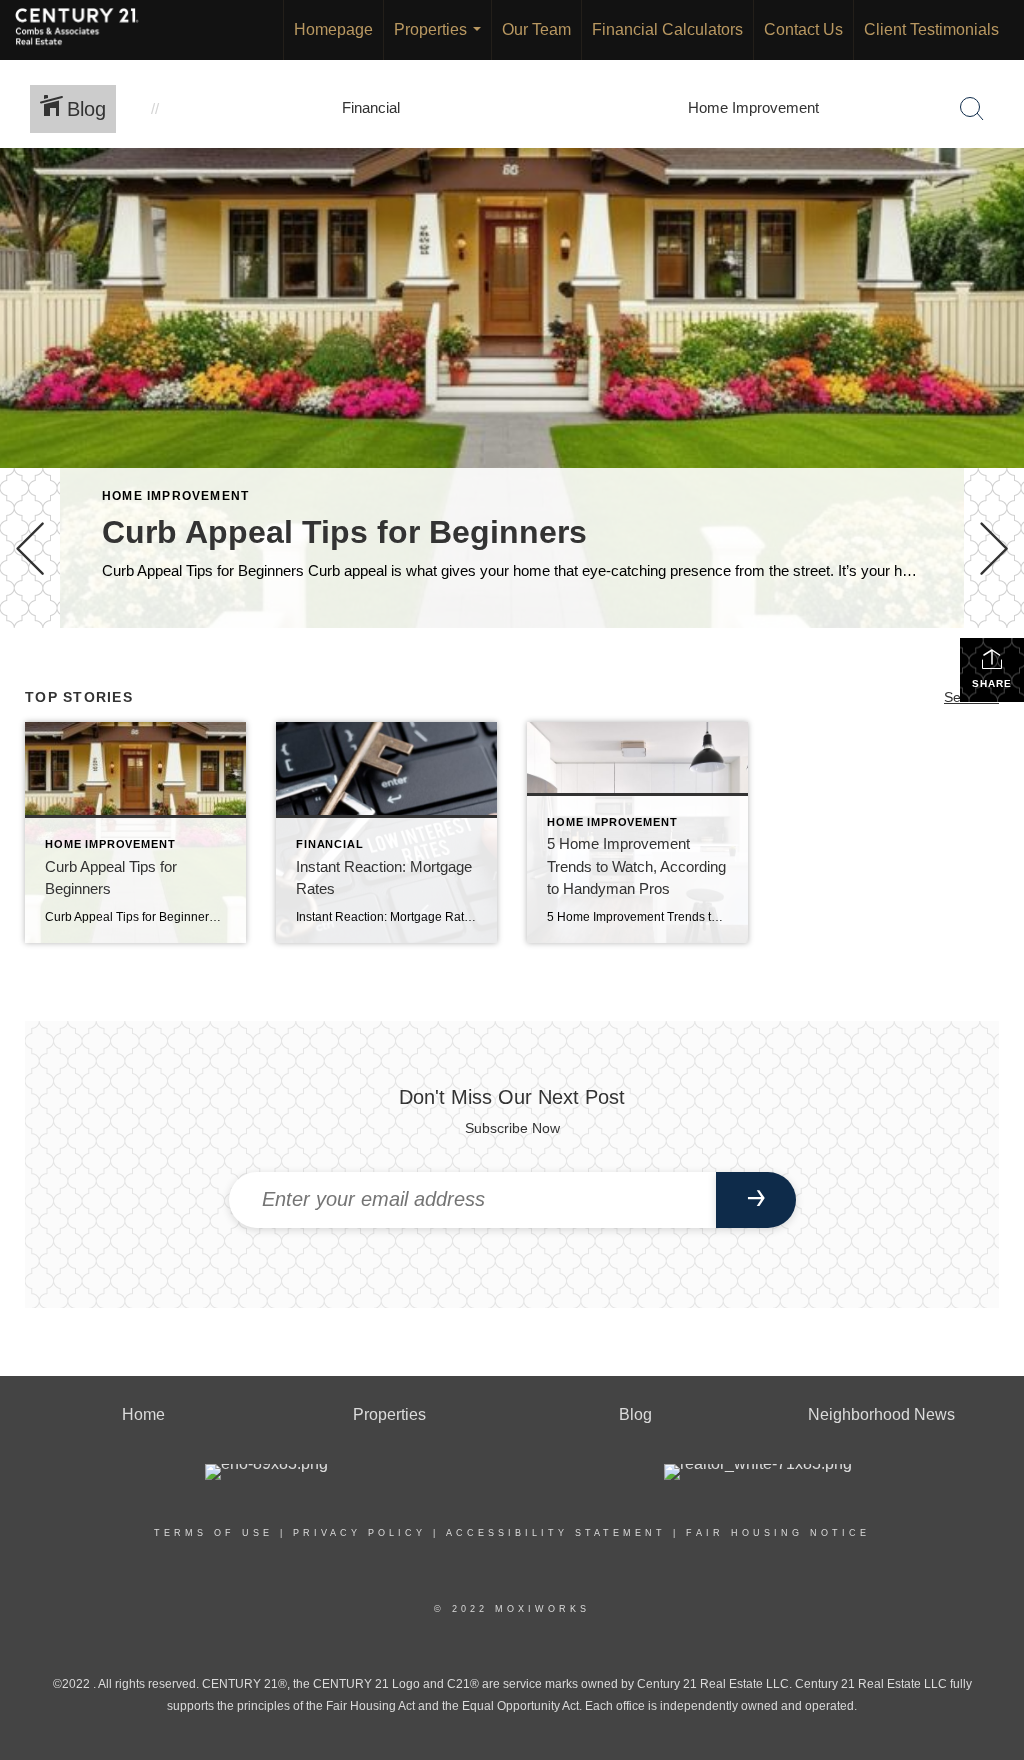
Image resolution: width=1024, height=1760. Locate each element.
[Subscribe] (756, 1200)
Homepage (333, 29)
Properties (441, 40)
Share (992, 683)
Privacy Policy (359, 1533)
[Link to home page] (87, 30)
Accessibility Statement (556, 1533)
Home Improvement (175, 496)
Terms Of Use (213, 1533)
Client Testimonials (931, 29)
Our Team (536, 29)
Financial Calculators (667, 29)
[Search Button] (972, 109)
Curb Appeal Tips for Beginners (344, 532)
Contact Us (803, 29)
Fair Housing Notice (778, 1533)
